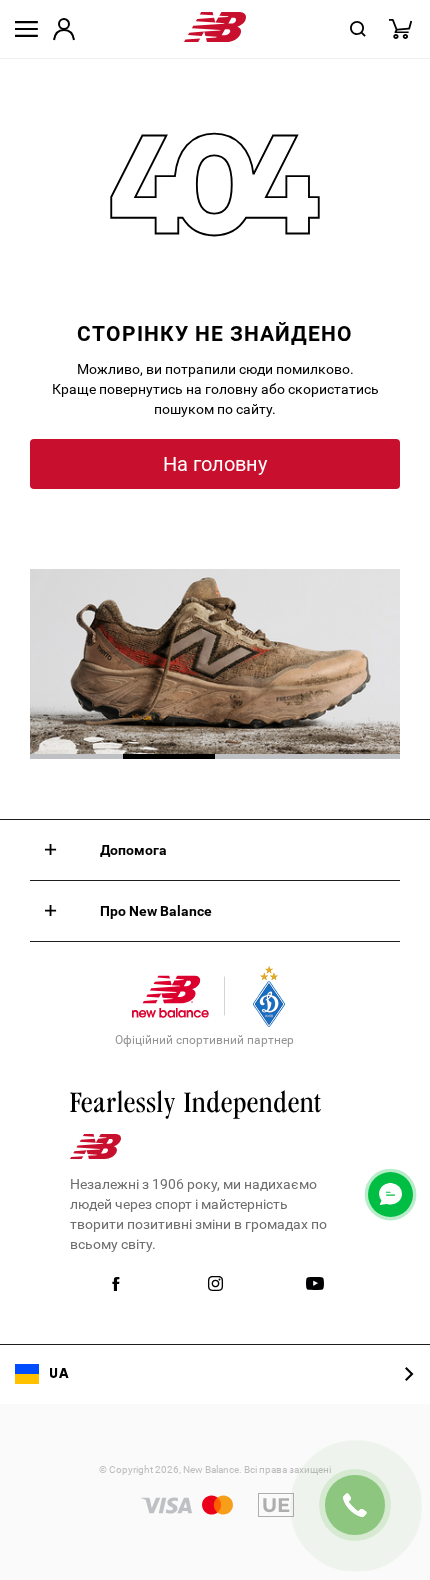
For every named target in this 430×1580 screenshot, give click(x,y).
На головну (215, 464)
